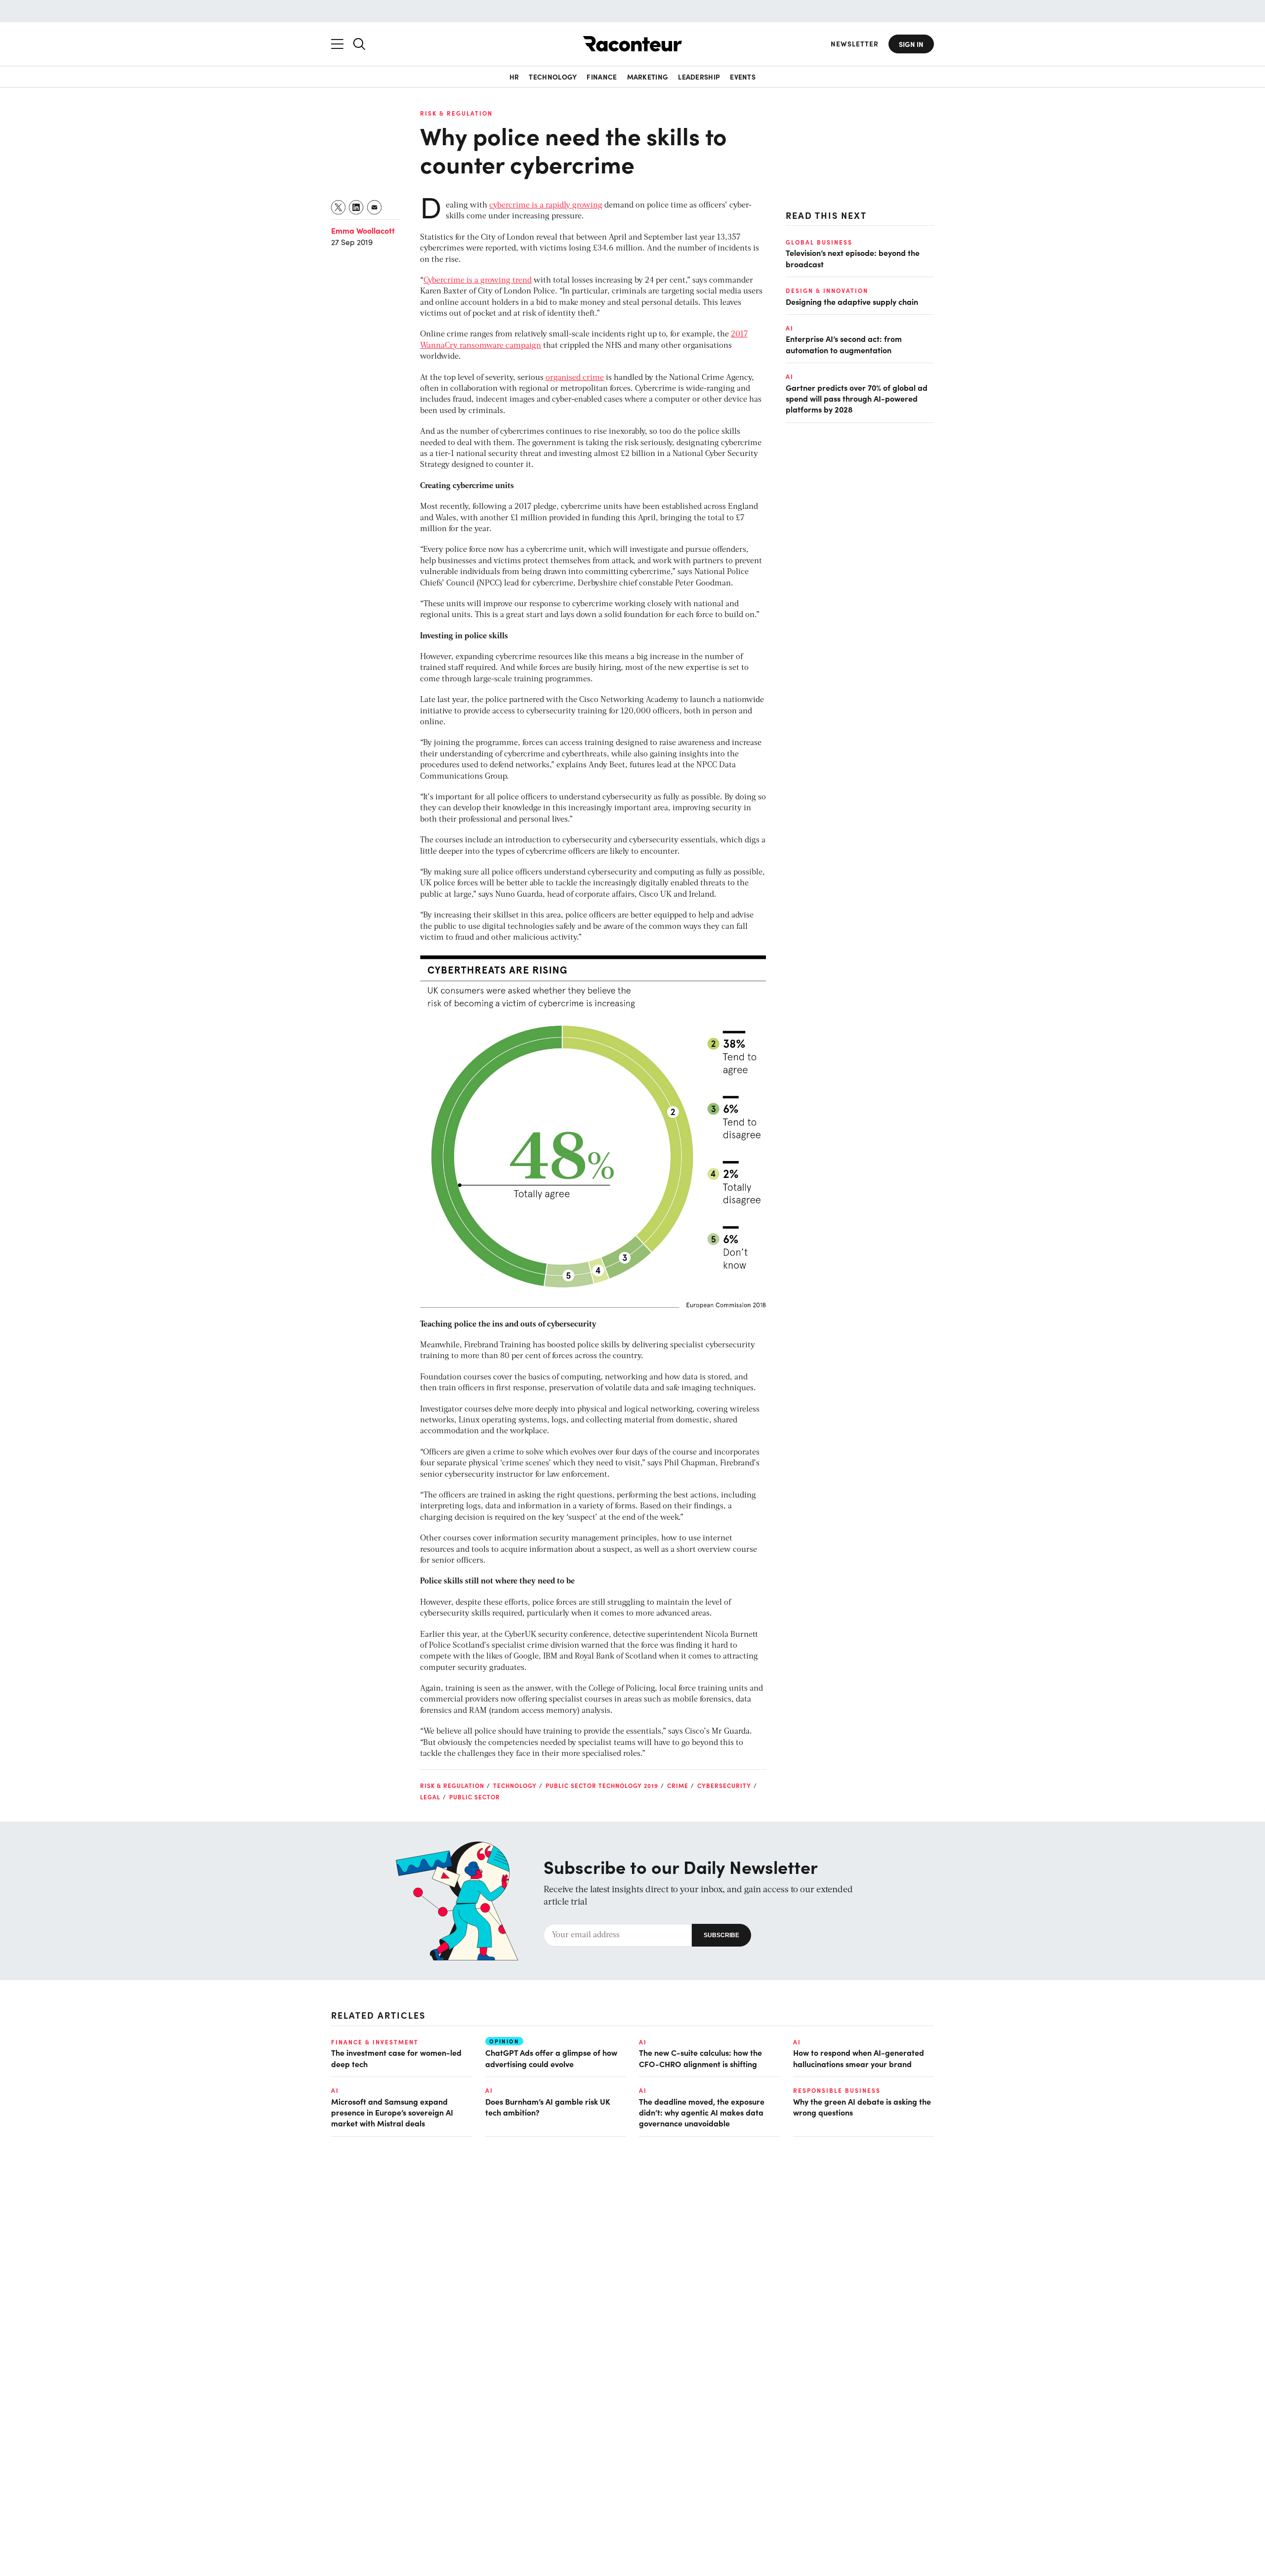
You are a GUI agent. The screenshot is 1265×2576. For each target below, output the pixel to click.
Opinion (504, 2041)
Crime (678, 1786)
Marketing (648, 77)
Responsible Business (837, 2090)
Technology (553, 77)
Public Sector (475, 1797)
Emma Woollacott (363, 230)
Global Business (819, 242)
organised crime (575, 378)
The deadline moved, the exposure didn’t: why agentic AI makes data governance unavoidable (702, 2112)
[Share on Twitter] (339, 207)
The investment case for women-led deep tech (396, 2058)
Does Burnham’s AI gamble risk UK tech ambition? (548, 2107)
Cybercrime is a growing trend (478, 281)
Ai (790, 328)
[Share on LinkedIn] (357, 207)
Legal (430, 1797)
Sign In (911, 44)
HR (514, 77)
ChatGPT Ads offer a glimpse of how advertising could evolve (551, 2058)
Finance (602, 77)
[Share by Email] (375, 207)
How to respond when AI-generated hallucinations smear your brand (859, 2058)
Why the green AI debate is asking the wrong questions (862, 2107)
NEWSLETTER (855, 44)
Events (743, 77)
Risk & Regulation (456, 113)
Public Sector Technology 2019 (602, 1786)
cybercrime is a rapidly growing (546, 206)
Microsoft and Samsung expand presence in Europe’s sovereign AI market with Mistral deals (392, 2112)
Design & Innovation (827, 291)
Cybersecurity (724, 1786)
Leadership (699, 77)
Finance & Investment (375, 2042)
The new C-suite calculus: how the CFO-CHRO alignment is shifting (700, 2058)
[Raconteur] (632, 44)
